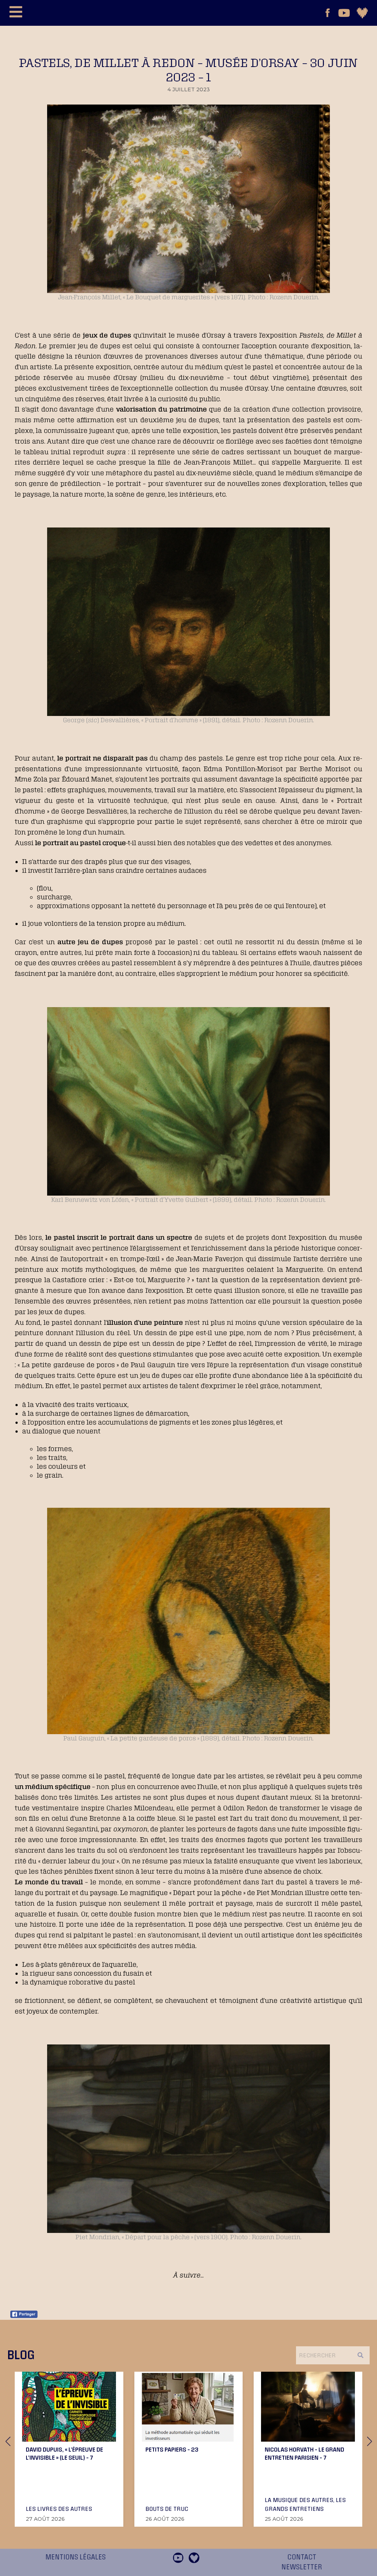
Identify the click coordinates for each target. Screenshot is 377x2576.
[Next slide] (369, 2441)
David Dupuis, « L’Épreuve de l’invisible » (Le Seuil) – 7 (64, 2453)
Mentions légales (75, 2557)
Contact (302, 2557)
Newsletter (302, 2567)
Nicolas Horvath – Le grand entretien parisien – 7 (304, 2453)
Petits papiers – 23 (172, 2449)
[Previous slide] (8, 2441)
